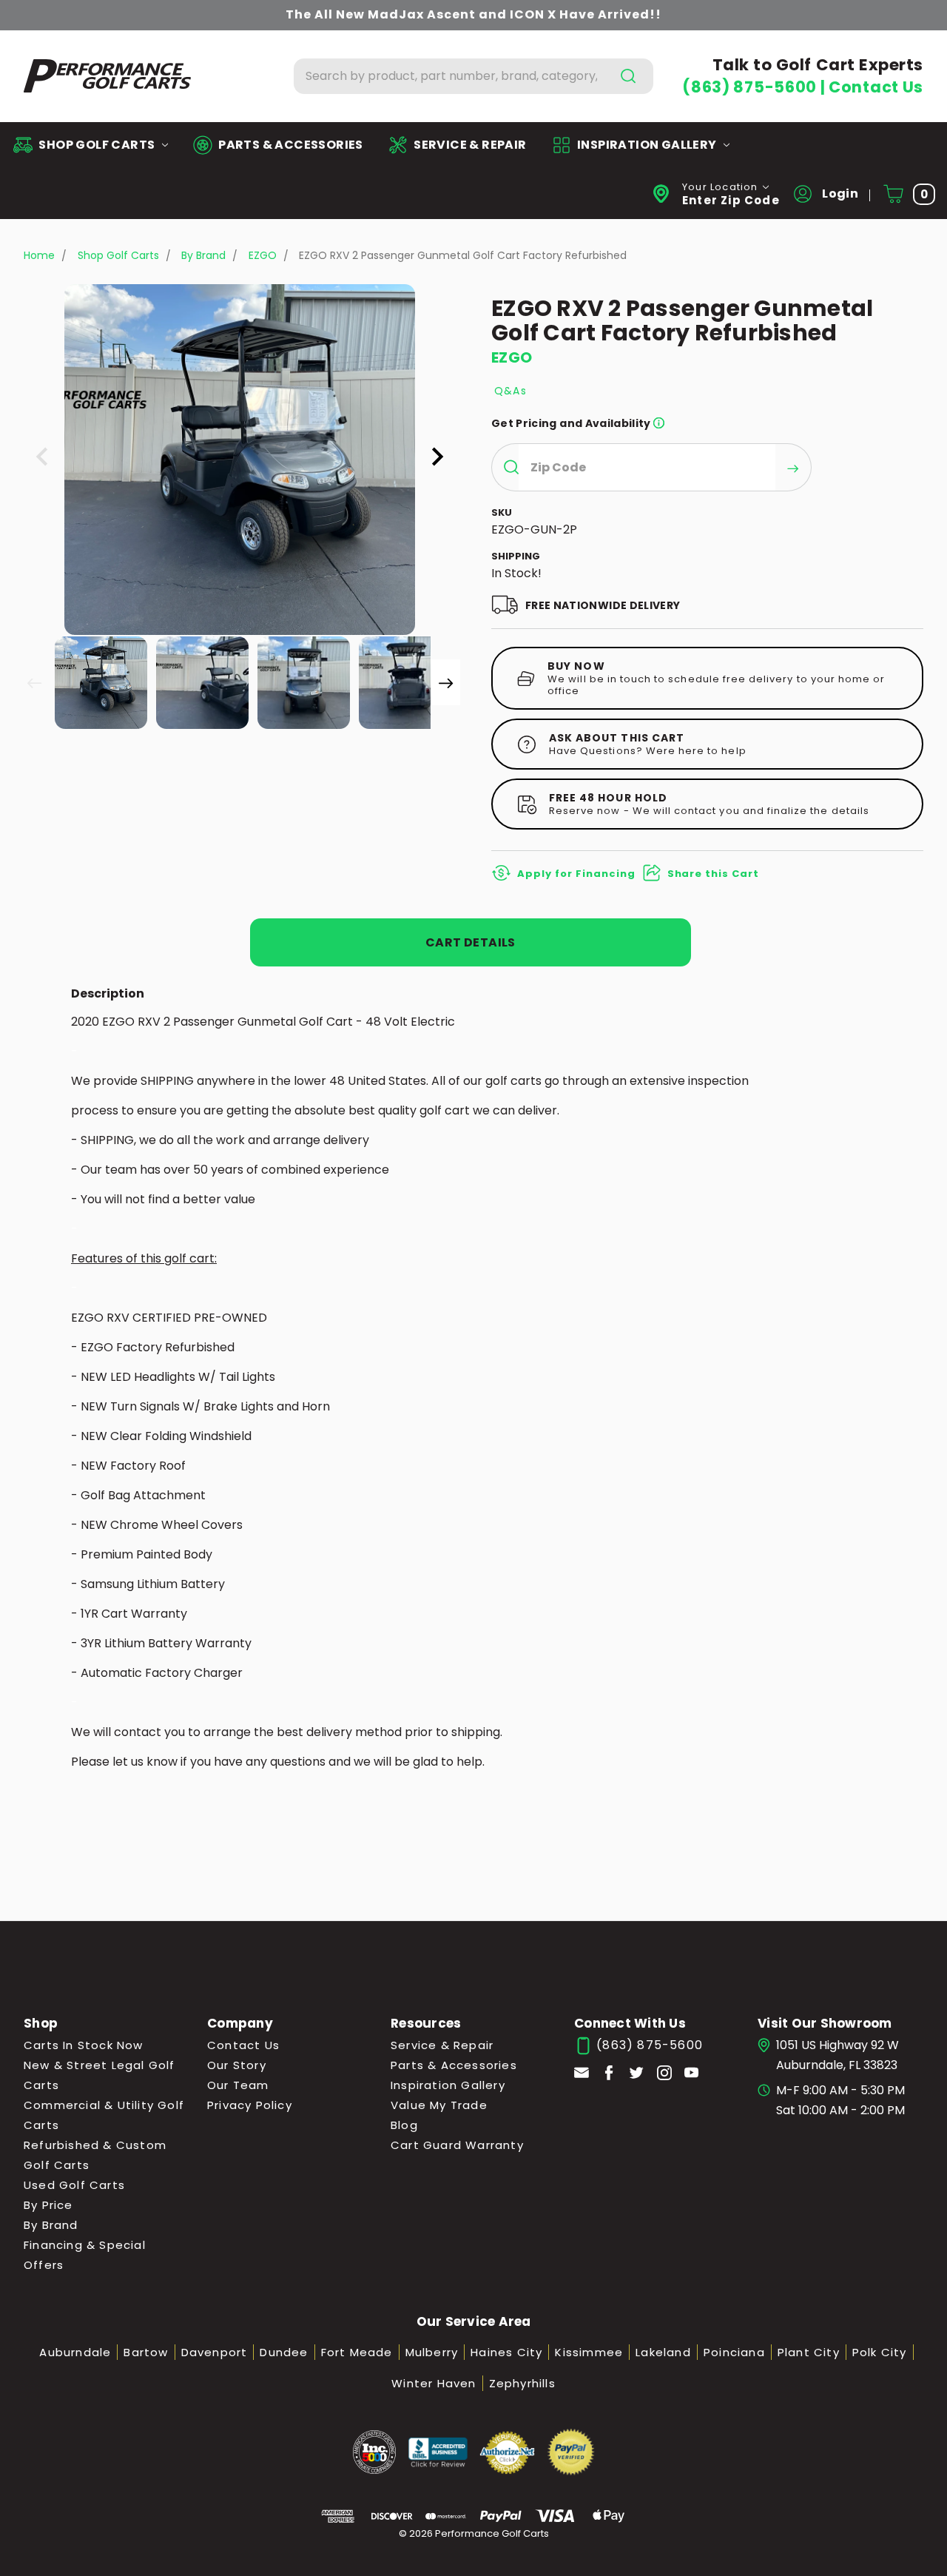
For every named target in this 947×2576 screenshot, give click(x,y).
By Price (48, 2205)
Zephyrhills (522, 2383)
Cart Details (471, 942)
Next (445, 682)
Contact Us (876, 87)
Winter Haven (434, 2383)
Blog (404, 2125)
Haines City (506, 2352)
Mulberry (432, 2352)
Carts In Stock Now (84, 2045)
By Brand (51, 2225)
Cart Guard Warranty (457, 2145)
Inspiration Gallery (448, 2085)
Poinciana (734, 2352)
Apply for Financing (576, 874)
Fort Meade (357, 2352)
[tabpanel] (100, 681)
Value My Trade (439, 2105)
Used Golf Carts (74, 2185)
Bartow (146, 2352)
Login (839, 194)
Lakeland (663, 2352)
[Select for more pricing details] (659, 423)
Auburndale (75, 2352)
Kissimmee (589, 2352)
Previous (34, 682)
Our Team (238, 2085)
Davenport (215, 2352)
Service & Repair (442, 2045)
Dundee (284, 2352)
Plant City (809, 2352)
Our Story (237, 2065)
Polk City (880, 2352)
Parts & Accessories (454, 2065)
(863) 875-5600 (751, 87)
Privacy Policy (250, 2105)
